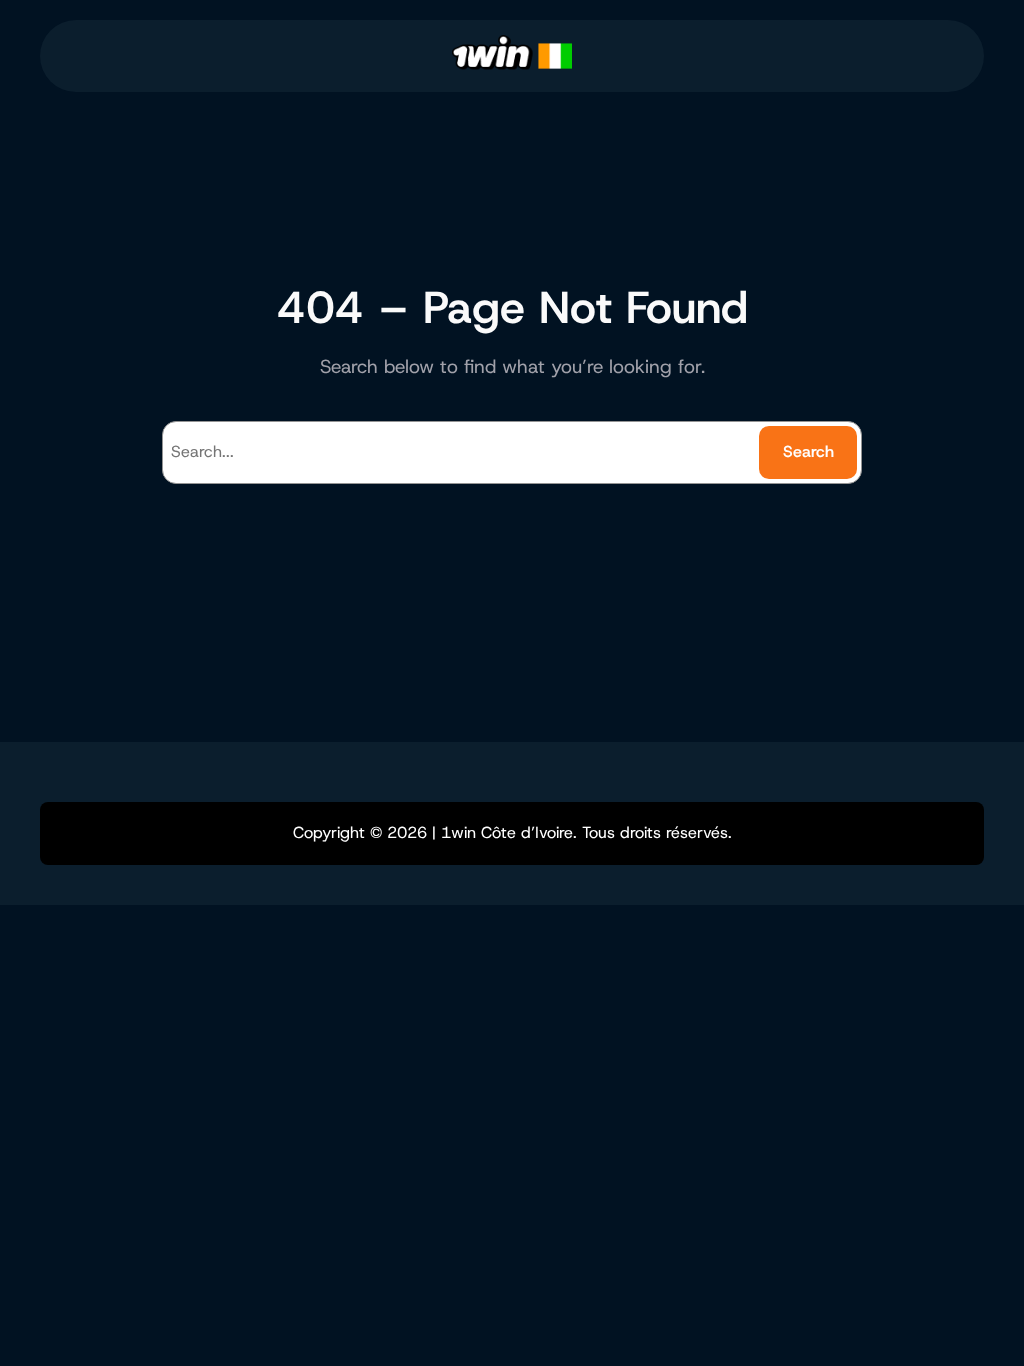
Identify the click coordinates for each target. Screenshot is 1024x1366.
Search (808, 451)
